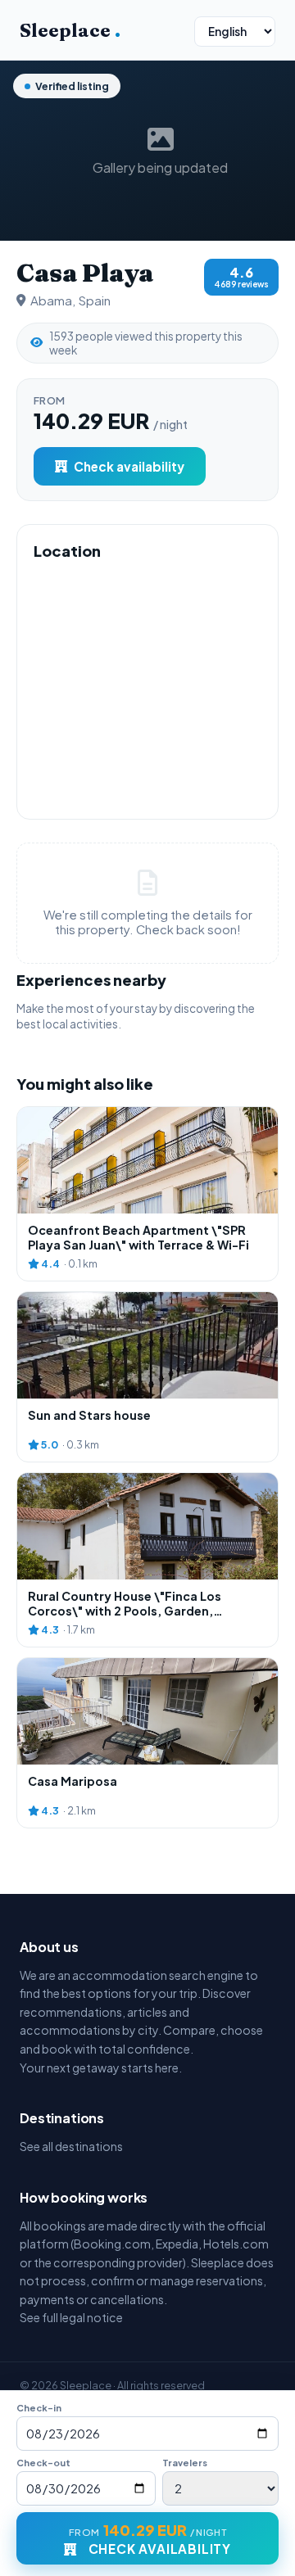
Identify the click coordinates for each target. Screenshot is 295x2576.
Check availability (129, 466)
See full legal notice (71, 2317)
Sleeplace (70, 30)
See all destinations (71, 2146)
